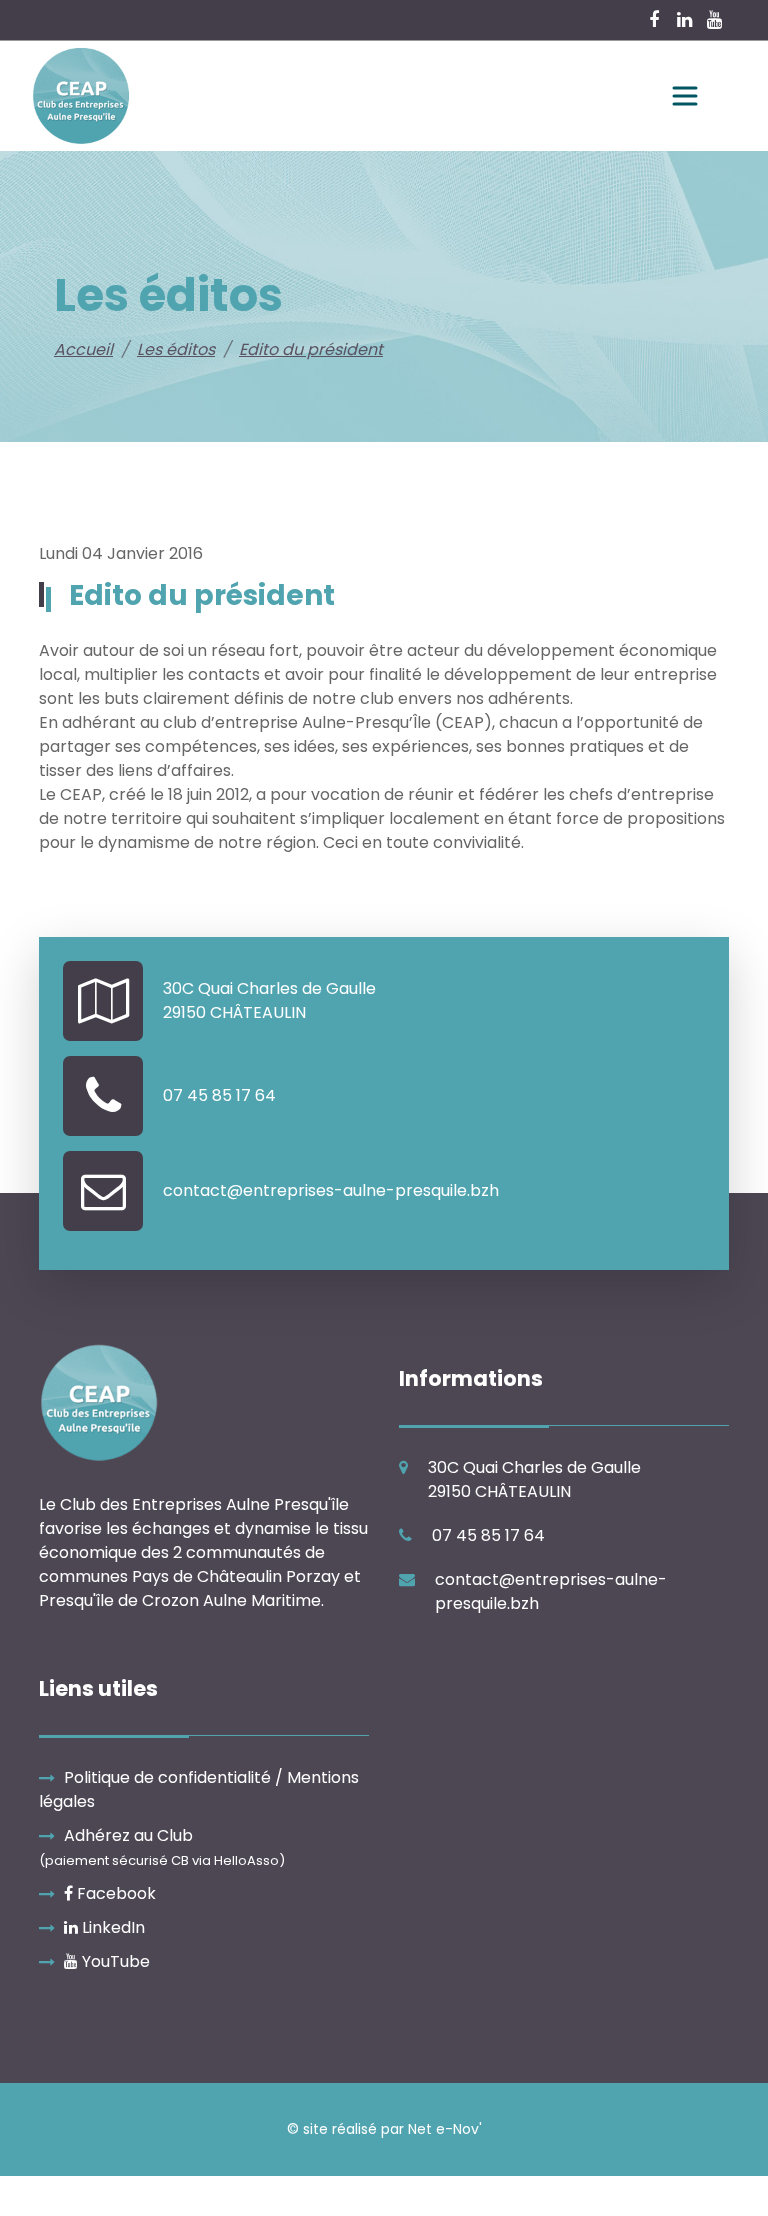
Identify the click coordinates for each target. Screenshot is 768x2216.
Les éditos (176, 349)
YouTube (114, 1961)
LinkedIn (111, 1927)
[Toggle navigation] (685, 96)
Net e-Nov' (445, 2129)
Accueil (83, 349)
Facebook (114, 1893)
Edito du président (311, 349)
